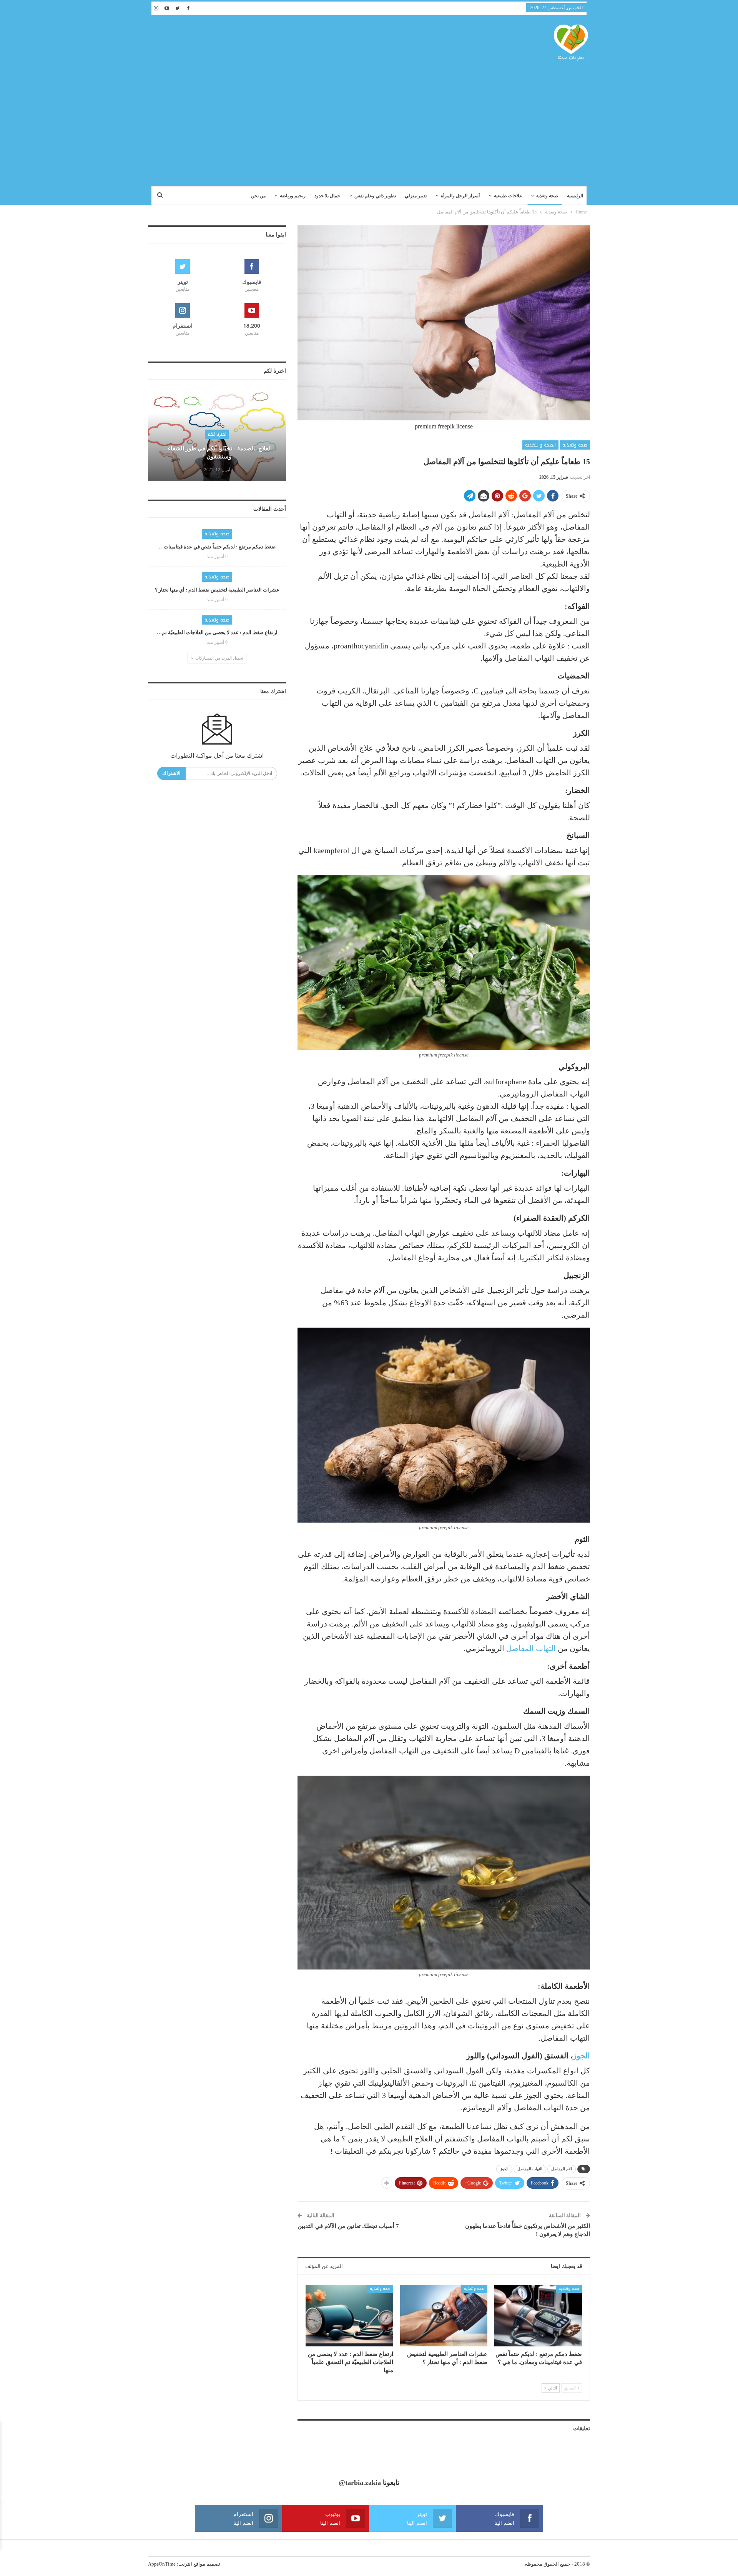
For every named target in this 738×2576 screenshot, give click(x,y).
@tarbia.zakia (360, 2483)
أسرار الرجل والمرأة (460, 196)
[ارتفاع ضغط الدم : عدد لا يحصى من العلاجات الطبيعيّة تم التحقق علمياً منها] (349, 2315)
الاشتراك (171, 773)
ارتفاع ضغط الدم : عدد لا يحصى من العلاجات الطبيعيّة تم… (217, 632)
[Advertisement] (369, 121)
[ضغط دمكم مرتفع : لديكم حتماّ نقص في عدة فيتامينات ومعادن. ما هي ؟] (538, 2315)
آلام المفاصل (562, 2169)
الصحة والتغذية (540, 445)
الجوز (581, 2056)
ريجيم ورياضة (293, 196)
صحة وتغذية (547, 196)
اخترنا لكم (217, 434)
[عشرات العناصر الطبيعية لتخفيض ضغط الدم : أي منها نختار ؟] (444, 2315)
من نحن (258, 196)
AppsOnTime (162, 2564)
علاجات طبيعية (508, 196)
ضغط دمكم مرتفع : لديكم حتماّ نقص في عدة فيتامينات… (217, 547)
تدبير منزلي (416, 196)
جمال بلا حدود (327, 196)
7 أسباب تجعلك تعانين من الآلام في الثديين (348, 2226)
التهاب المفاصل (531, 1648)
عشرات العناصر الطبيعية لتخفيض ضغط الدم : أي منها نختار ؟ (217, 590)
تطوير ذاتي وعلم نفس (375, 196)
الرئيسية (575, 196)
